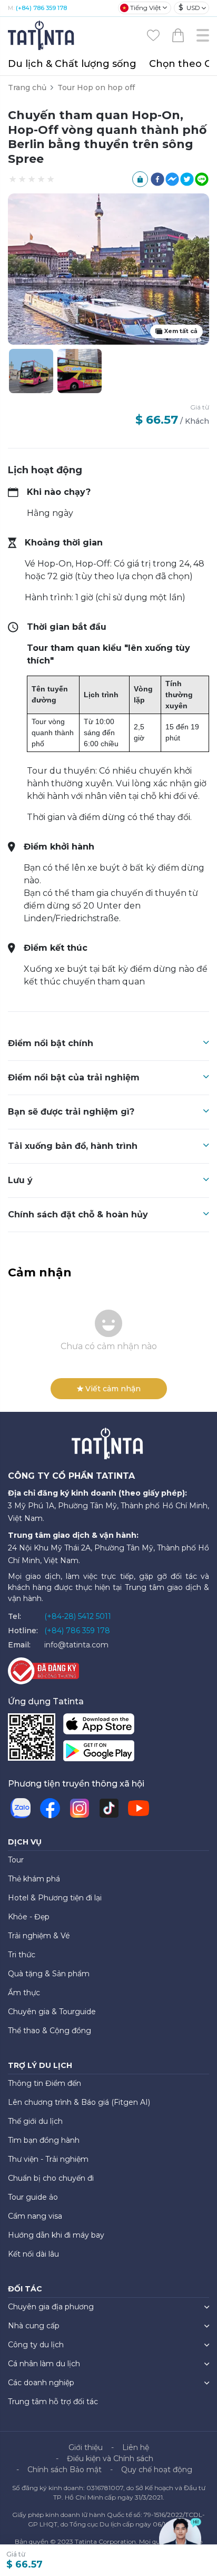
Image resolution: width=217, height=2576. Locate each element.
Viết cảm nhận (113, 1389)
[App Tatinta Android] (99, 1753)
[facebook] (157, 179)
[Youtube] (139, 1808)
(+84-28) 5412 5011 (78, 1616)
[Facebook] (50, 1808)
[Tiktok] (109, 1808)
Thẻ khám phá (34, 1879)
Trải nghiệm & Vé (39, 1936)
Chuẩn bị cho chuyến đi (51, 2178)
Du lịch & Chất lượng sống (72, 64)
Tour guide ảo (33, 2197)
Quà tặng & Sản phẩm (49, 1974)
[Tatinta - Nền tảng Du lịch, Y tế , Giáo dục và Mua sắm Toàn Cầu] (42, 35)
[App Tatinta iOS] (99, 1726)
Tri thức (22, 1955)
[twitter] (187, 179)
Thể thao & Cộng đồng (50, 2031)
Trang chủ (27, 87)
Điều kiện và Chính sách (110, 2458)
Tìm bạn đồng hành (44, 2140)
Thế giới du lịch (35, 2121)
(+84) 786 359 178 (41, 8)
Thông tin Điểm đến (45, 2083)
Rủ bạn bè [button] (140, 179)
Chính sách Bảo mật (65, 2470)
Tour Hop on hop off (96, 87)
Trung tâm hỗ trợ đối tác (53, 2402)
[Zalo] (21, 1808)
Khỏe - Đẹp (29, 1917)
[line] (202, 179)
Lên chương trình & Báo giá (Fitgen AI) (79, 2102)
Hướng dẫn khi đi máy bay (56, 2235)
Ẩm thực (24, 1993)
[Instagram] (80, 1808)
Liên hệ (136, 2447)
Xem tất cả (181, 331)
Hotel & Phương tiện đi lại (55, 1898)
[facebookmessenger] (172, 179)
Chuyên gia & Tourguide (52, 2012)
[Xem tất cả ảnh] (80, 371)
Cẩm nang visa (35, 2216)
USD (189, 7)
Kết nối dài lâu (33, 2254)
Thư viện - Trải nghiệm (48, 2159)
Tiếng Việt (146, 8)
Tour (16, 1860)
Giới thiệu (86, 2447)
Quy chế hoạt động (157, 2470)
